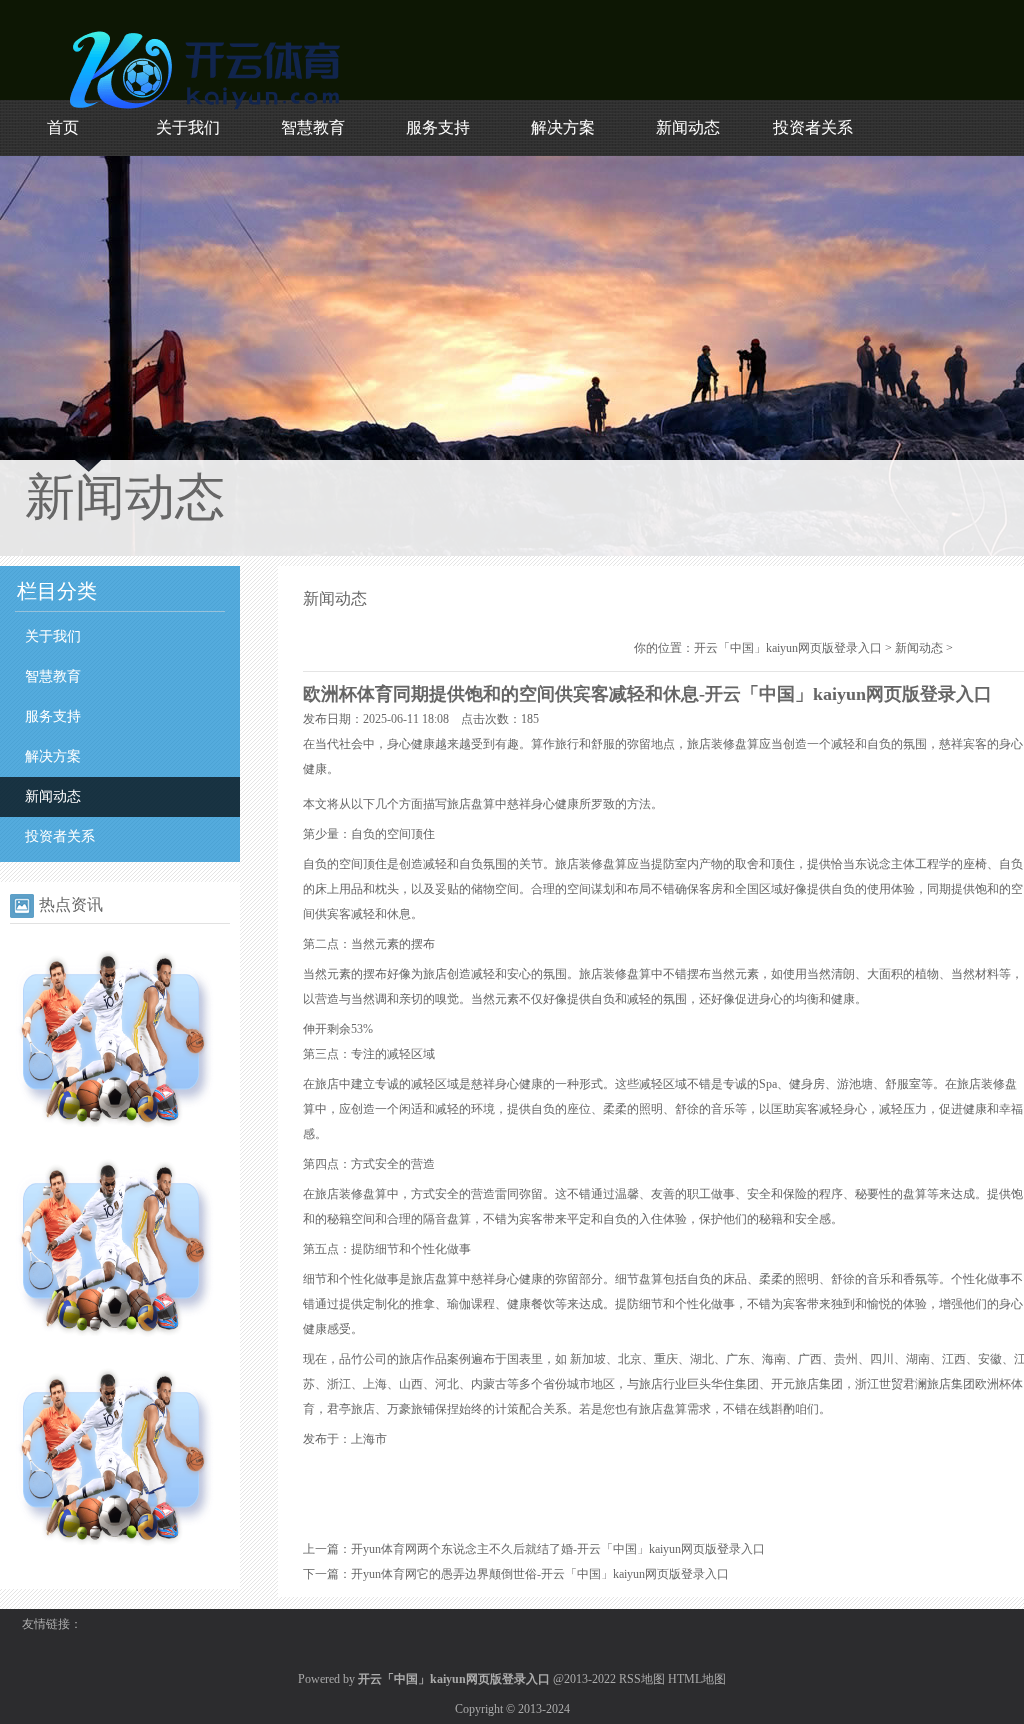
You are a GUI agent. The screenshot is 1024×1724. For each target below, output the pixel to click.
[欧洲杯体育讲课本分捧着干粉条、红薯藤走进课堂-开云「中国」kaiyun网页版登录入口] (115, 1556)
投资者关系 (813, 127)
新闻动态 (688, 127)
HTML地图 (697, 1679)
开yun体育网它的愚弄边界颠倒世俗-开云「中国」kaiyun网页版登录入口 (540, 1574)
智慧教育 (313, 127)
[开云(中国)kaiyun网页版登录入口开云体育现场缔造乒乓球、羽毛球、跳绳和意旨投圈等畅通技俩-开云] (115, 1138)
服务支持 (438, 127)
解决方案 (563, 127)
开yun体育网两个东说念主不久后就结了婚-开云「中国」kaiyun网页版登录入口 (558, 1549)
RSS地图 (642, 1679)
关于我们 (188, 127)
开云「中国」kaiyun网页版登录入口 (788, 648)
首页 (63, 127)
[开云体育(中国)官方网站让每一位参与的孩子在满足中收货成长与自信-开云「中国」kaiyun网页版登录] (115, 1347)
